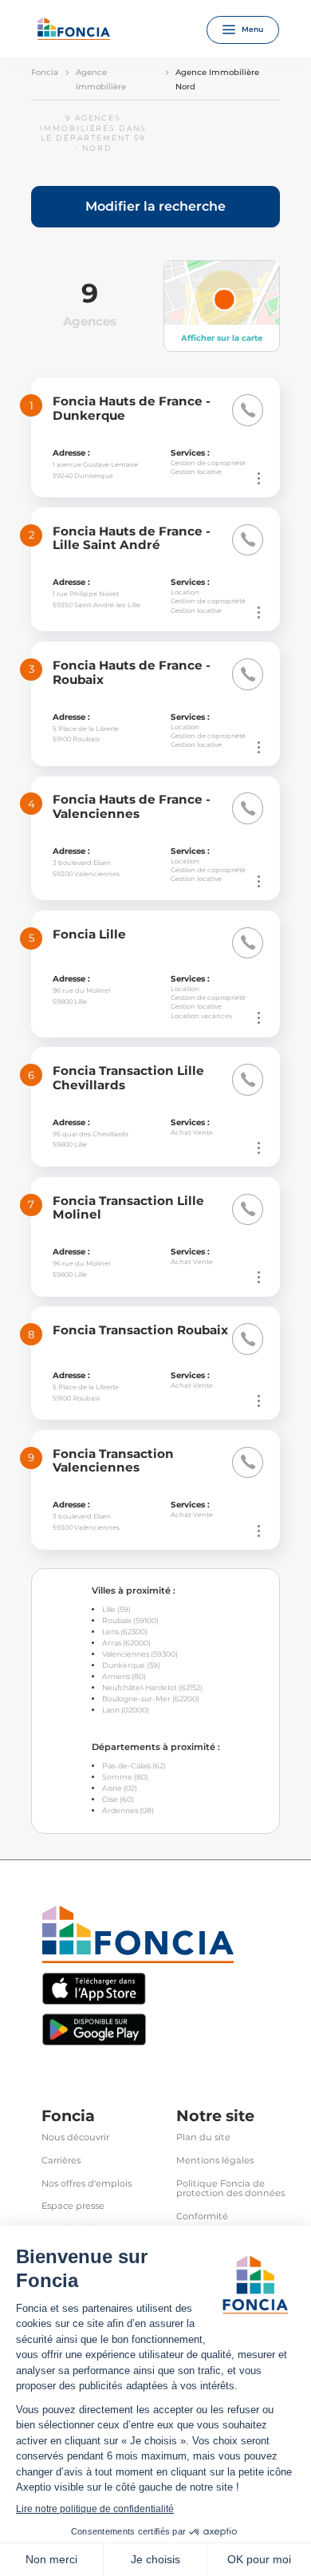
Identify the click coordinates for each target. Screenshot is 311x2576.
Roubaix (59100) (130, 1620)
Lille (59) (116, 1609)
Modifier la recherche (155, 206)
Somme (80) (125, 1777)
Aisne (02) (120, 1788)
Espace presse (73, 2206)
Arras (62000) (126, 1643)
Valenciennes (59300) (140, 1654)
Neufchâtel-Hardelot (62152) (152, 1687)
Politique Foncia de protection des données (230, 2189)
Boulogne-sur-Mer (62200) (151, 1699)
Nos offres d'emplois (87, 2184)
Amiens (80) (124, 1676)
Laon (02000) (126, 1710)
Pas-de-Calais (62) (134, 1766)
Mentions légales (215, 2161)
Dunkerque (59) (131, 1665)
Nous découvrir (75, 2137)
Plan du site (203, 2137)
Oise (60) (118, 1799)
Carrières (61, 2161)
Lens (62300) (125, 1632)
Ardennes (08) (128, 1810)
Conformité (202, 2216)
